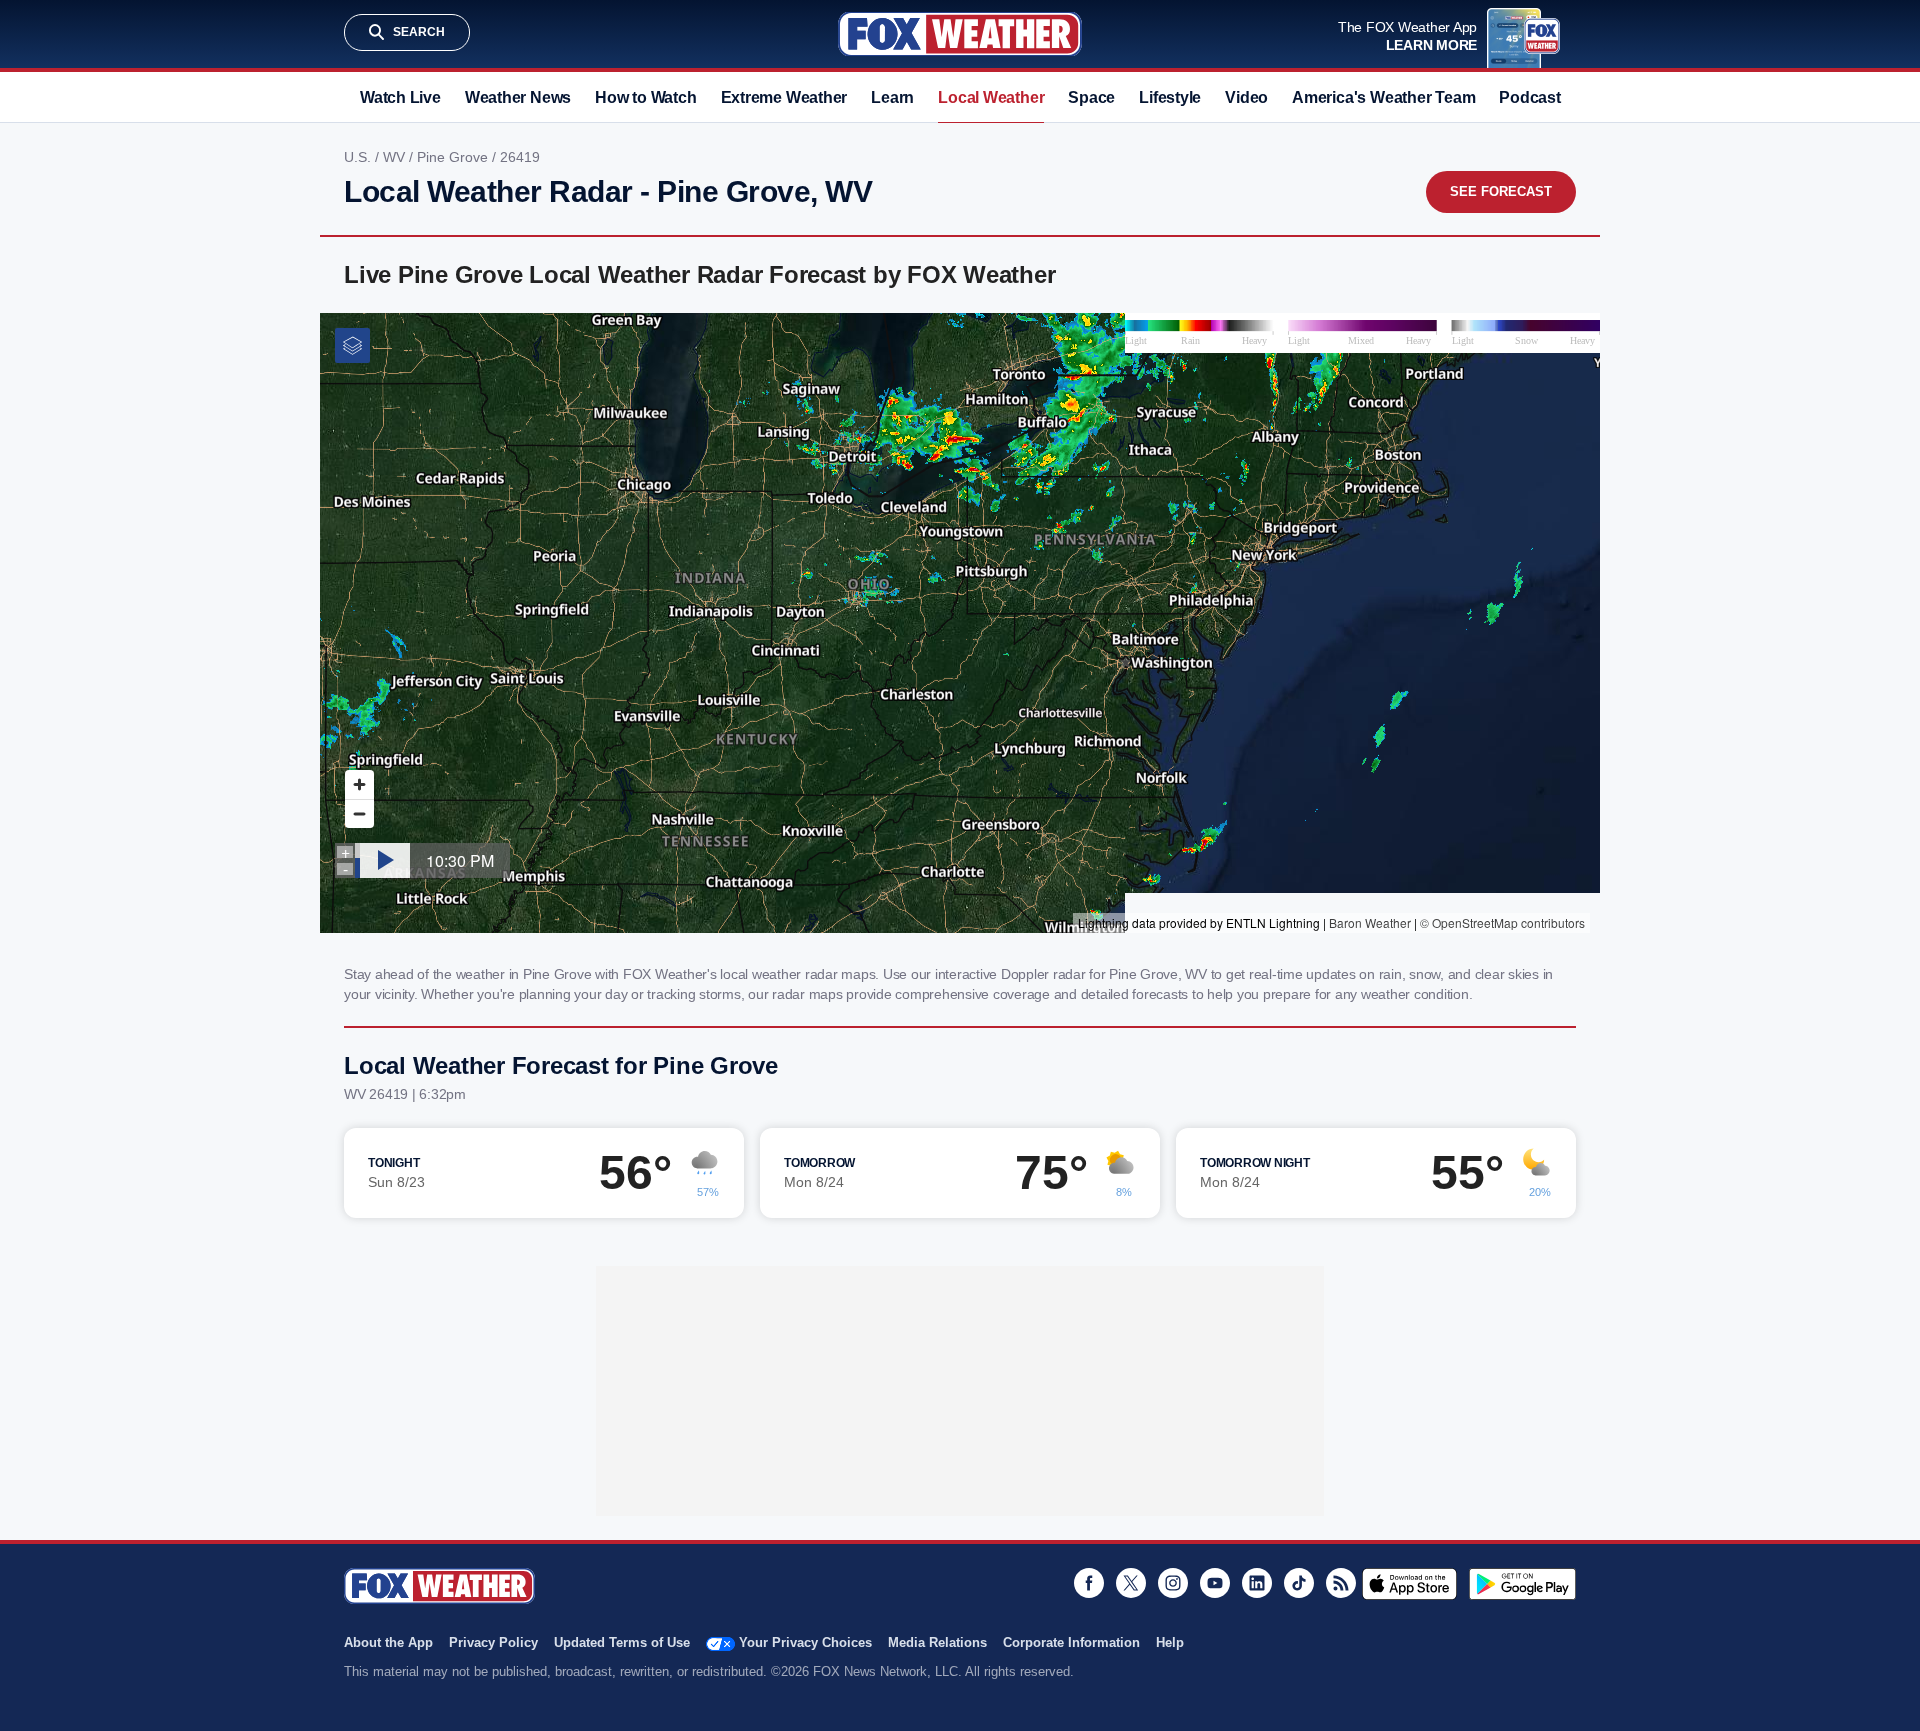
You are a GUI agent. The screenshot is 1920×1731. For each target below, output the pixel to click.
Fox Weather (960, 34)
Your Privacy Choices (805, 1642)
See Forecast (1501, 191)
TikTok (1299, 1583)
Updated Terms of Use (622, 1642)
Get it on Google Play (1522, 1584)
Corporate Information (1071, 1642)
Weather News (518, 97)
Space (1091, 97)
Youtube (1215, 1583)
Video (1246, 97)
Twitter (1131, 1583)
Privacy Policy (493, 1642)
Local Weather (991, 97)
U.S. (359, 157)
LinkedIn (1257, 1583)
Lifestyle (1170, 97)
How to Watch (645, 97)
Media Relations (937, 1642)
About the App (388, 1642)
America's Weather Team (1383, 97)
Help (1170, 1642)
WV (396, 157)
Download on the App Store (1409, 1584)
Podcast (1529, 97)
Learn (892, 97)
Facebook (1089, 1583)
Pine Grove (454, 157)
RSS (1341, 1583)
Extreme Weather (784, 97)
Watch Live (400, 97)
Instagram (1173, 1583)
